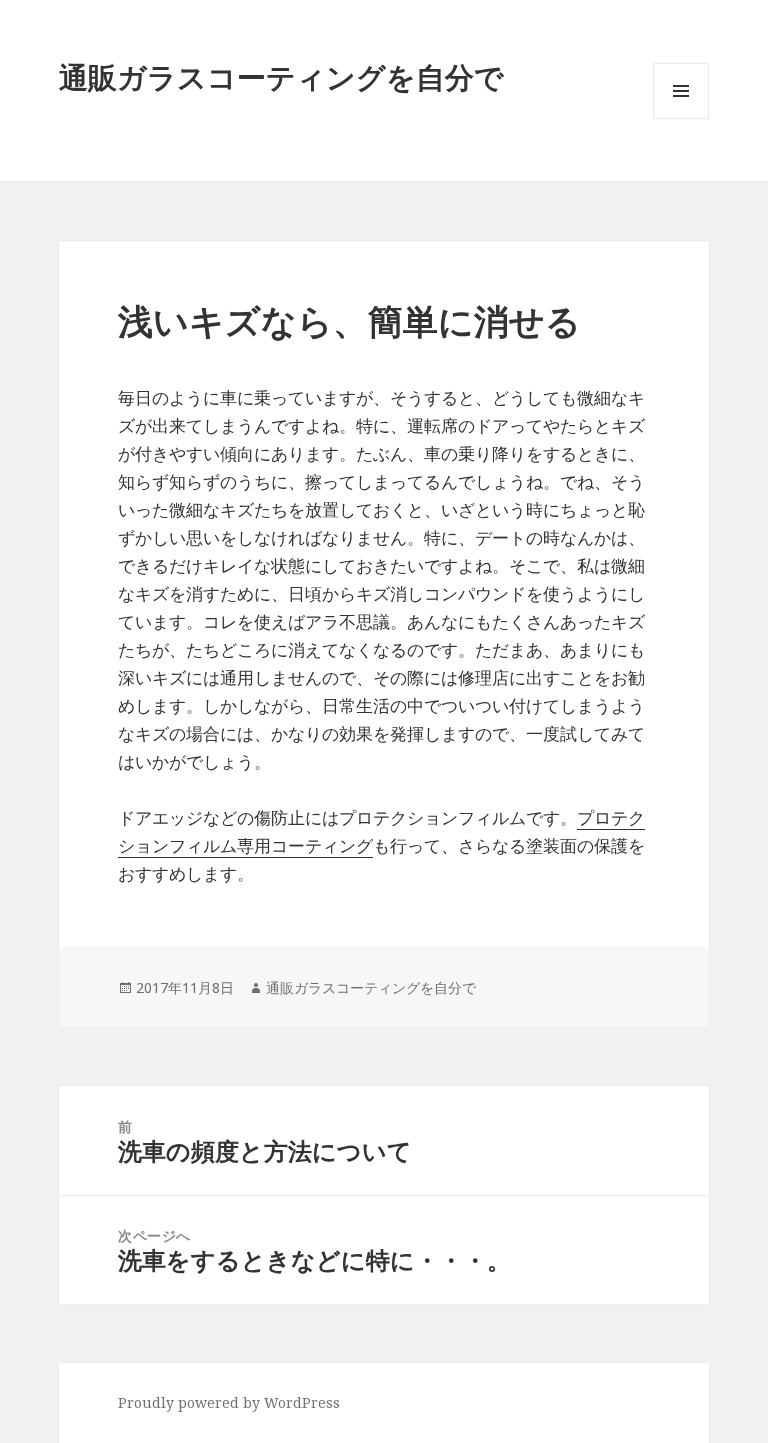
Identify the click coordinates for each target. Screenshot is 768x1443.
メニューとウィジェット (681, 118)
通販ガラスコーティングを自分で (281, 76)
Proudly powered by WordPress (229, 1402)
